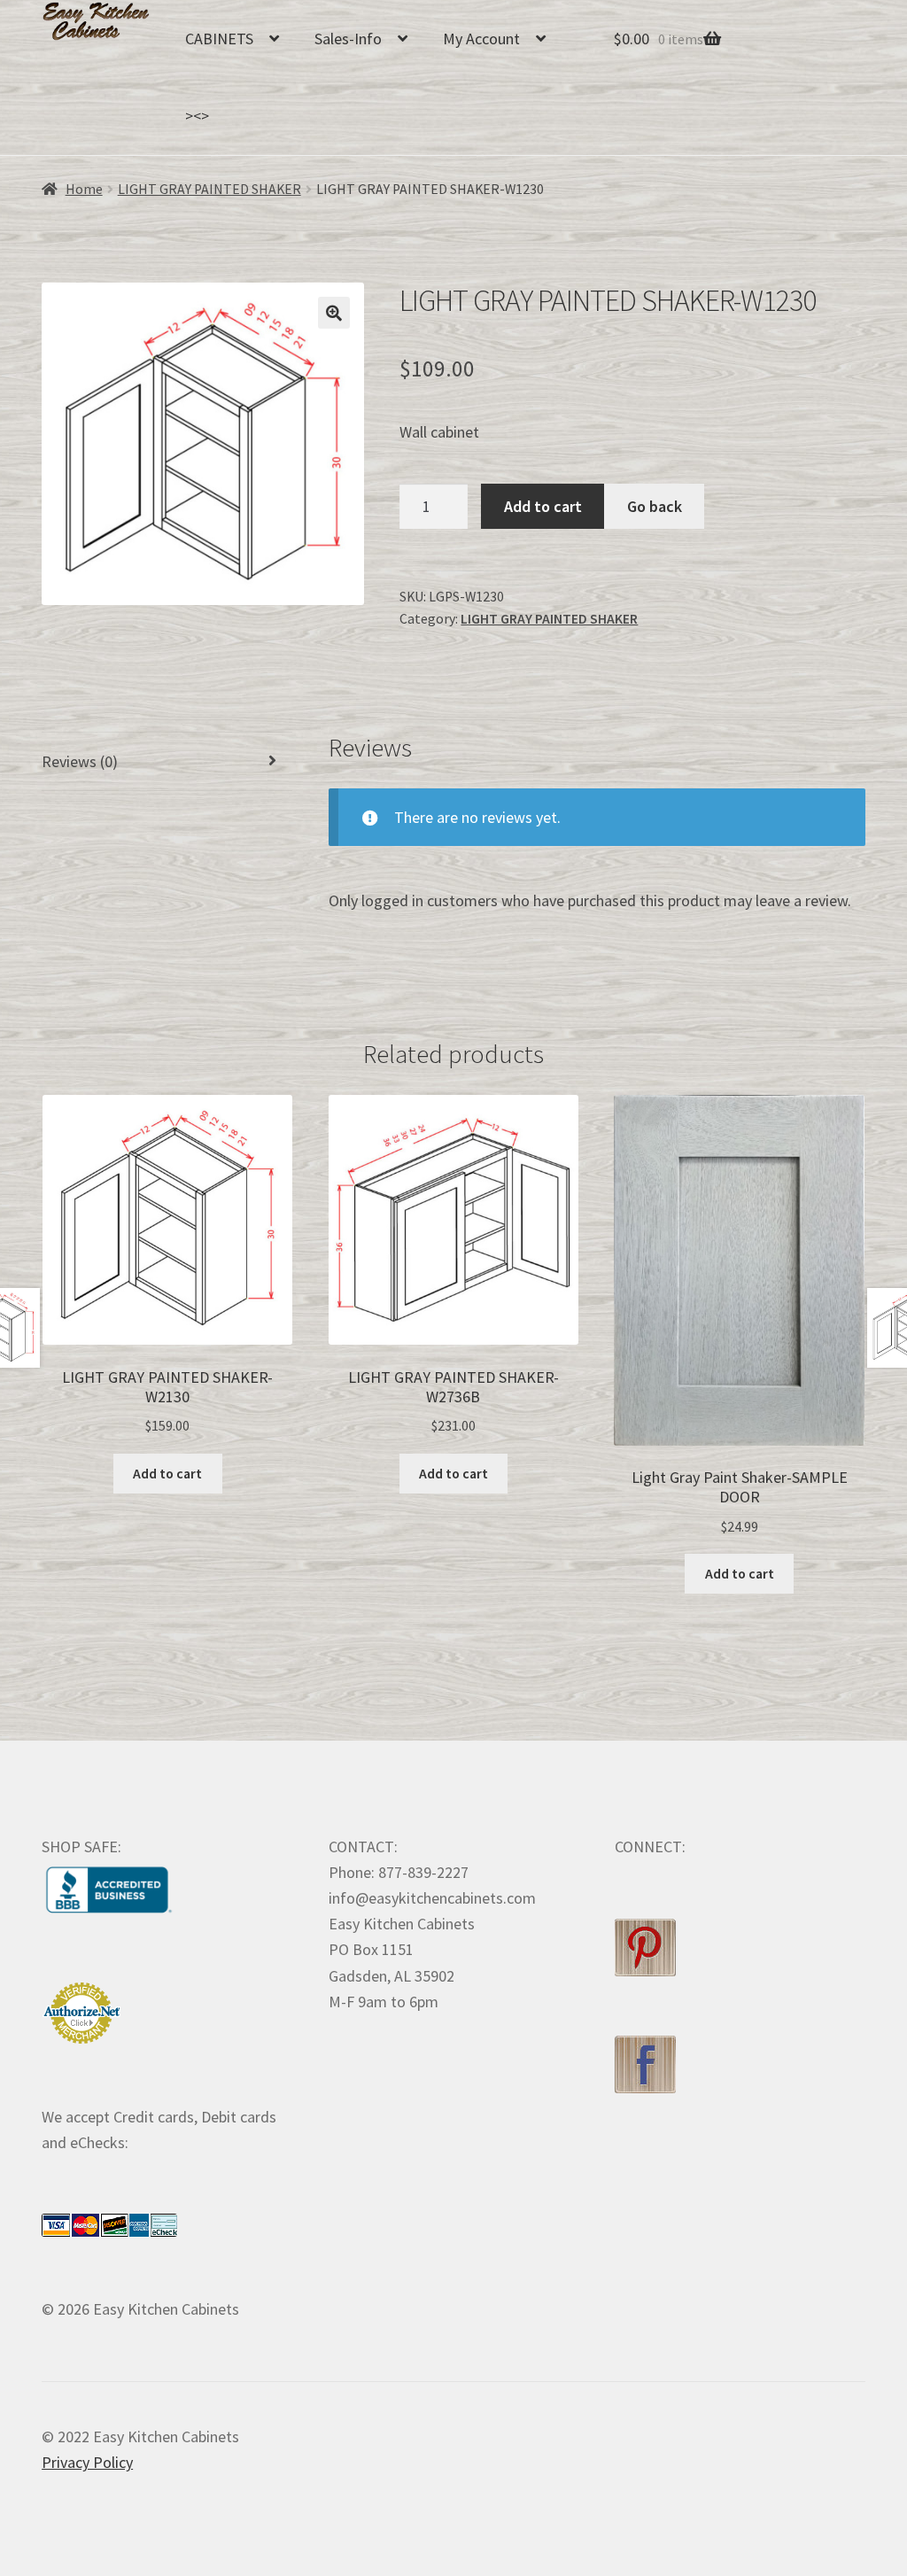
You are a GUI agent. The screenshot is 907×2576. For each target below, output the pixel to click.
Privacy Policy (87, 2462)
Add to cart (543, 506)
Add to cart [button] (167, 1474)
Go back (655, 506)
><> (197, 116)
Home (84, 189)
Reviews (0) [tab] (80, 761)
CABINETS (219, 39)
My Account (481, 39)
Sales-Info (348, 39)
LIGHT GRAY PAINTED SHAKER (209, 189)
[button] (334, 313)
